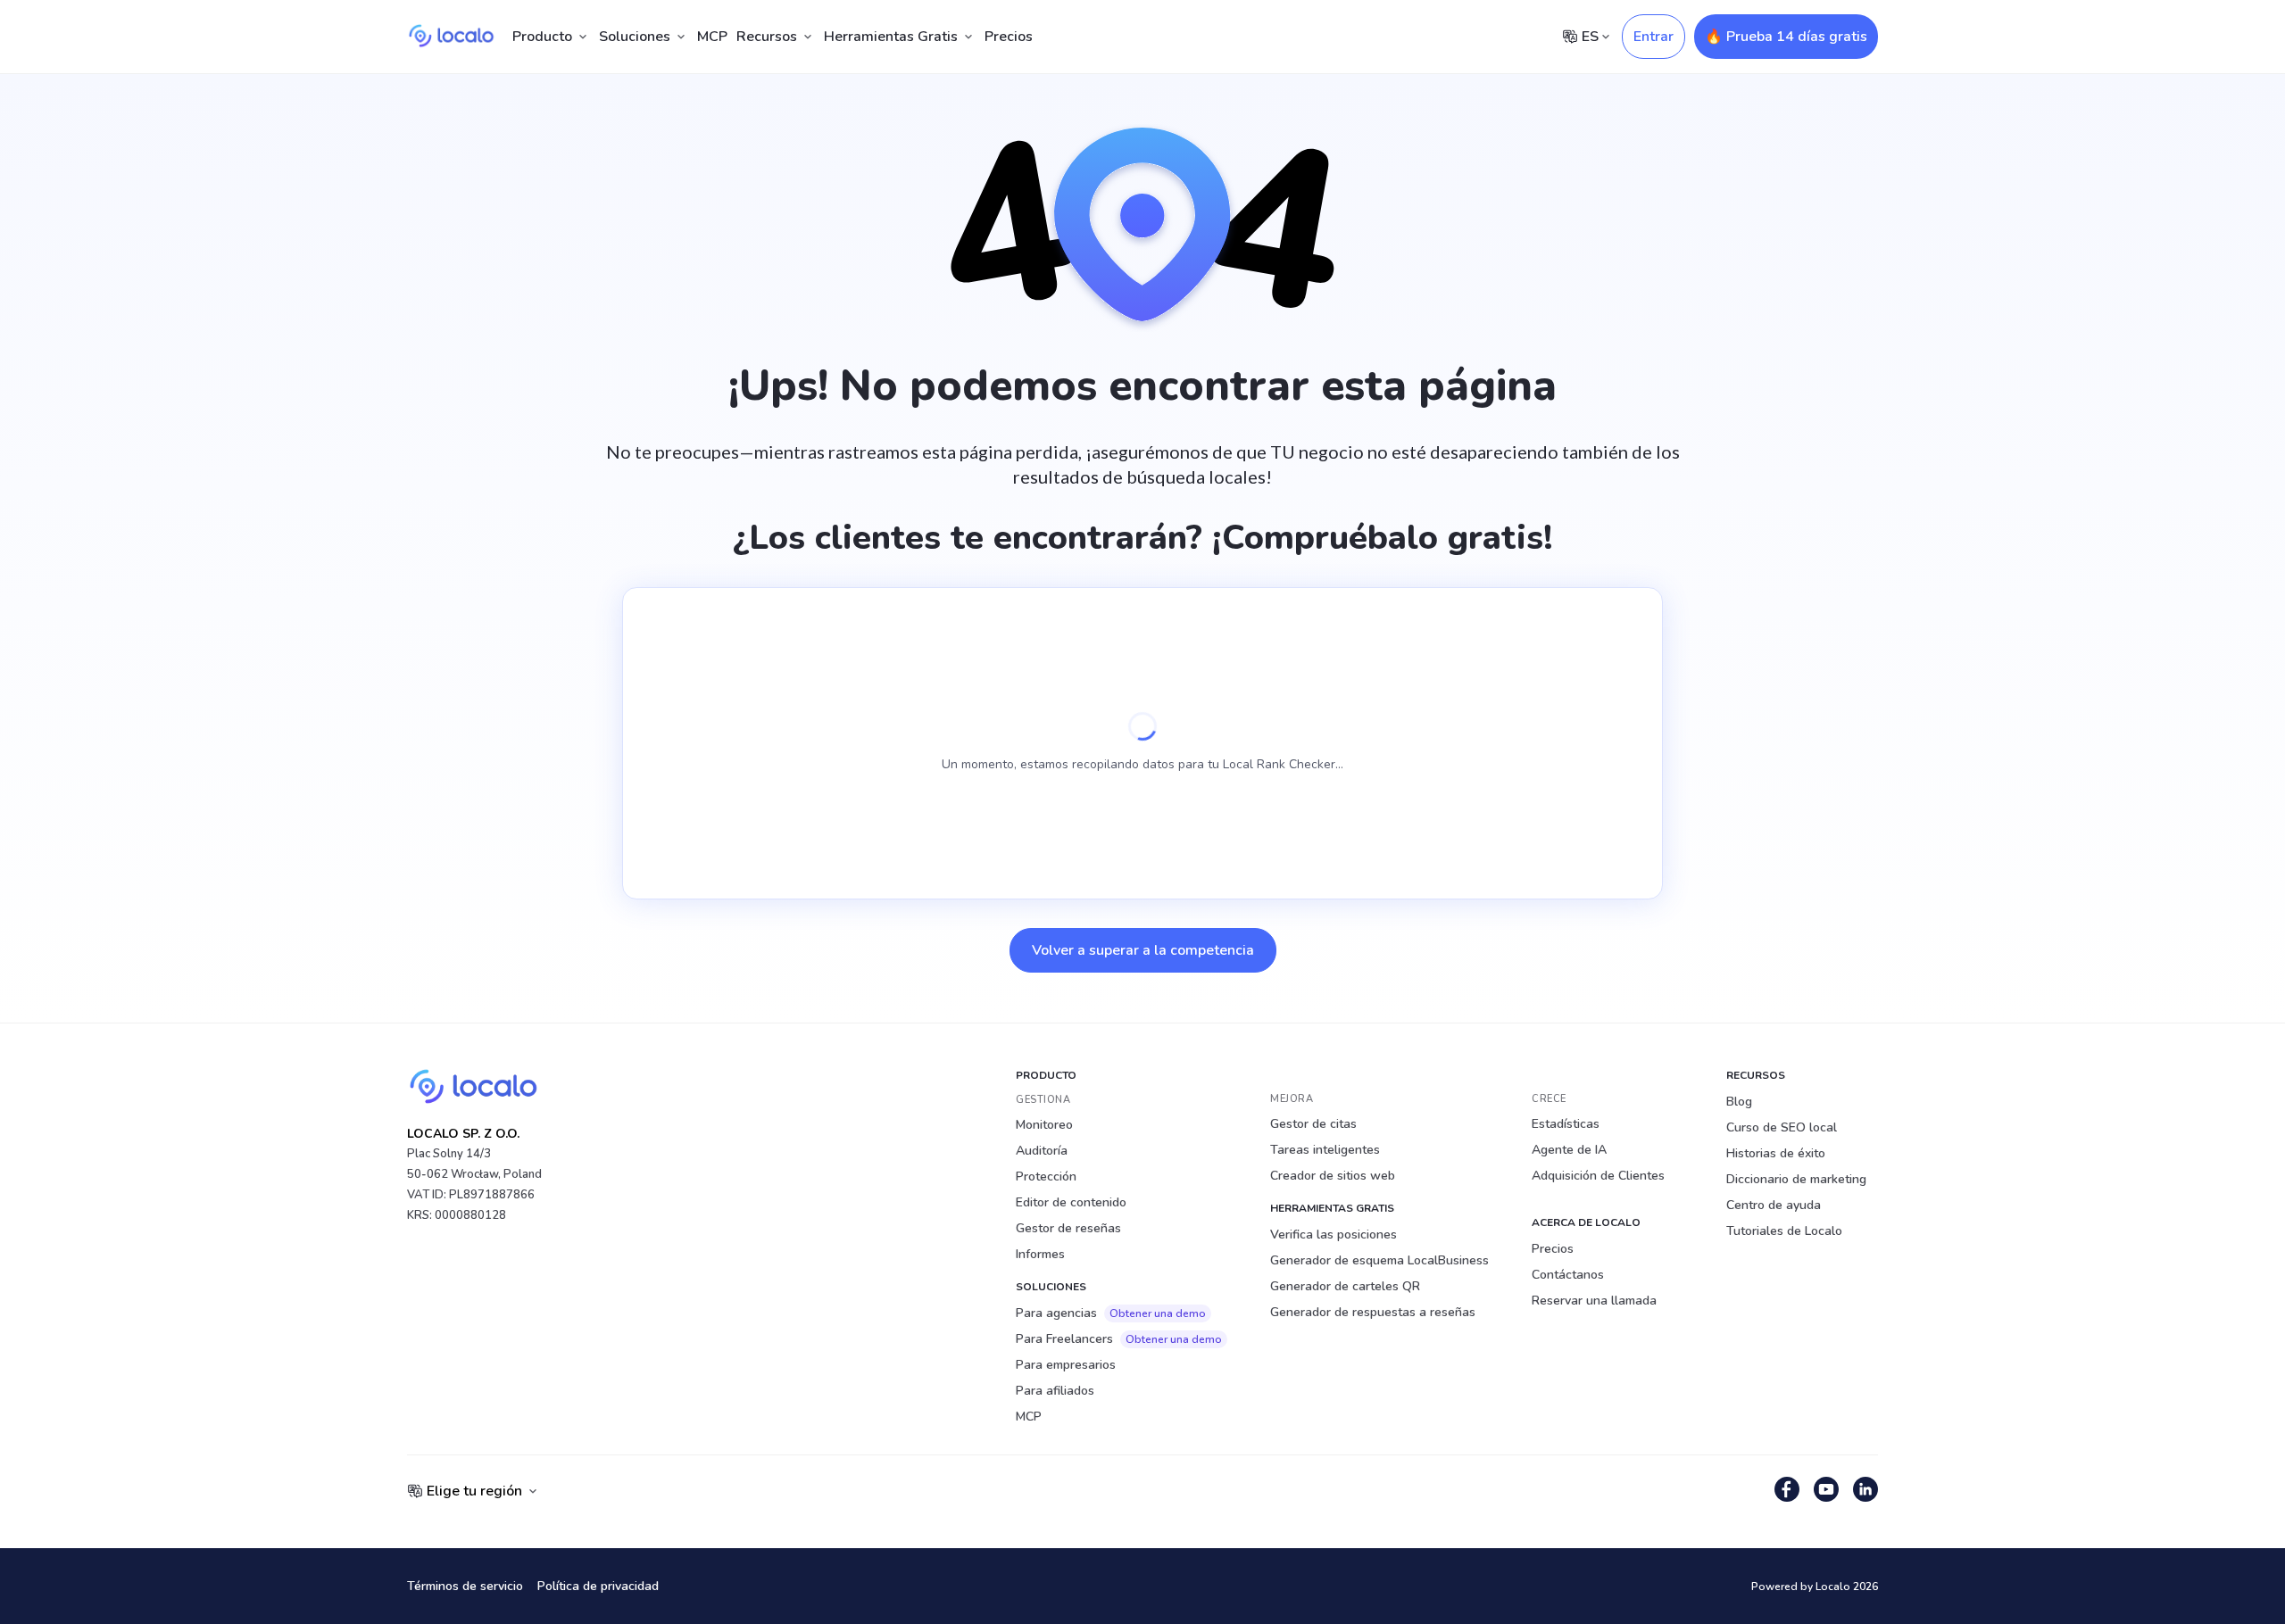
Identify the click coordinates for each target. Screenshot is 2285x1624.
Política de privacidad (598, 1586)
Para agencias (1111, 1313)
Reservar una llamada (1594, 1301)
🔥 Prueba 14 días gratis (1786, 37)
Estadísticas (1566, 1124)
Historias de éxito (1776, 1153)
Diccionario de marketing (1796, 1179)
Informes (1040, 1254)
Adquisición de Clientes (1598, 1176)
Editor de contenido (1071, 1202)
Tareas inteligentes (1325, 1150)
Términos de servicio (465, 1586)
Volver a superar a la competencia (1143, 950)
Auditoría (1042, 1151)
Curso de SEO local (1782, 1127)
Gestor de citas (1313, 1124)
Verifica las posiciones (1334, 1235)
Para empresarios (1066, 1365)
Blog (1739, 1102)
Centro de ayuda (1774, 1205)
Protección (1046, 1177)
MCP (712, 37)
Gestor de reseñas (1068, 1228)
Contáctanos (1568, 1275)
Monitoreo (1044, 1125)
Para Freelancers (1119, 1339)
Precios (1009, 37)
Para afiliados (1055, 1391)
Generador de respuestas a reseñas (1373, 1312)
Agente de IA (1569, 1150)
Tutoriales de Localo (1784, 1231)
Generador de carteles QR (1345, 1286)
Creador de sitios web (1333, 1176)
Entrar (1654, 37)
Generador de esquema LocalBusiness (1379, 1260)
